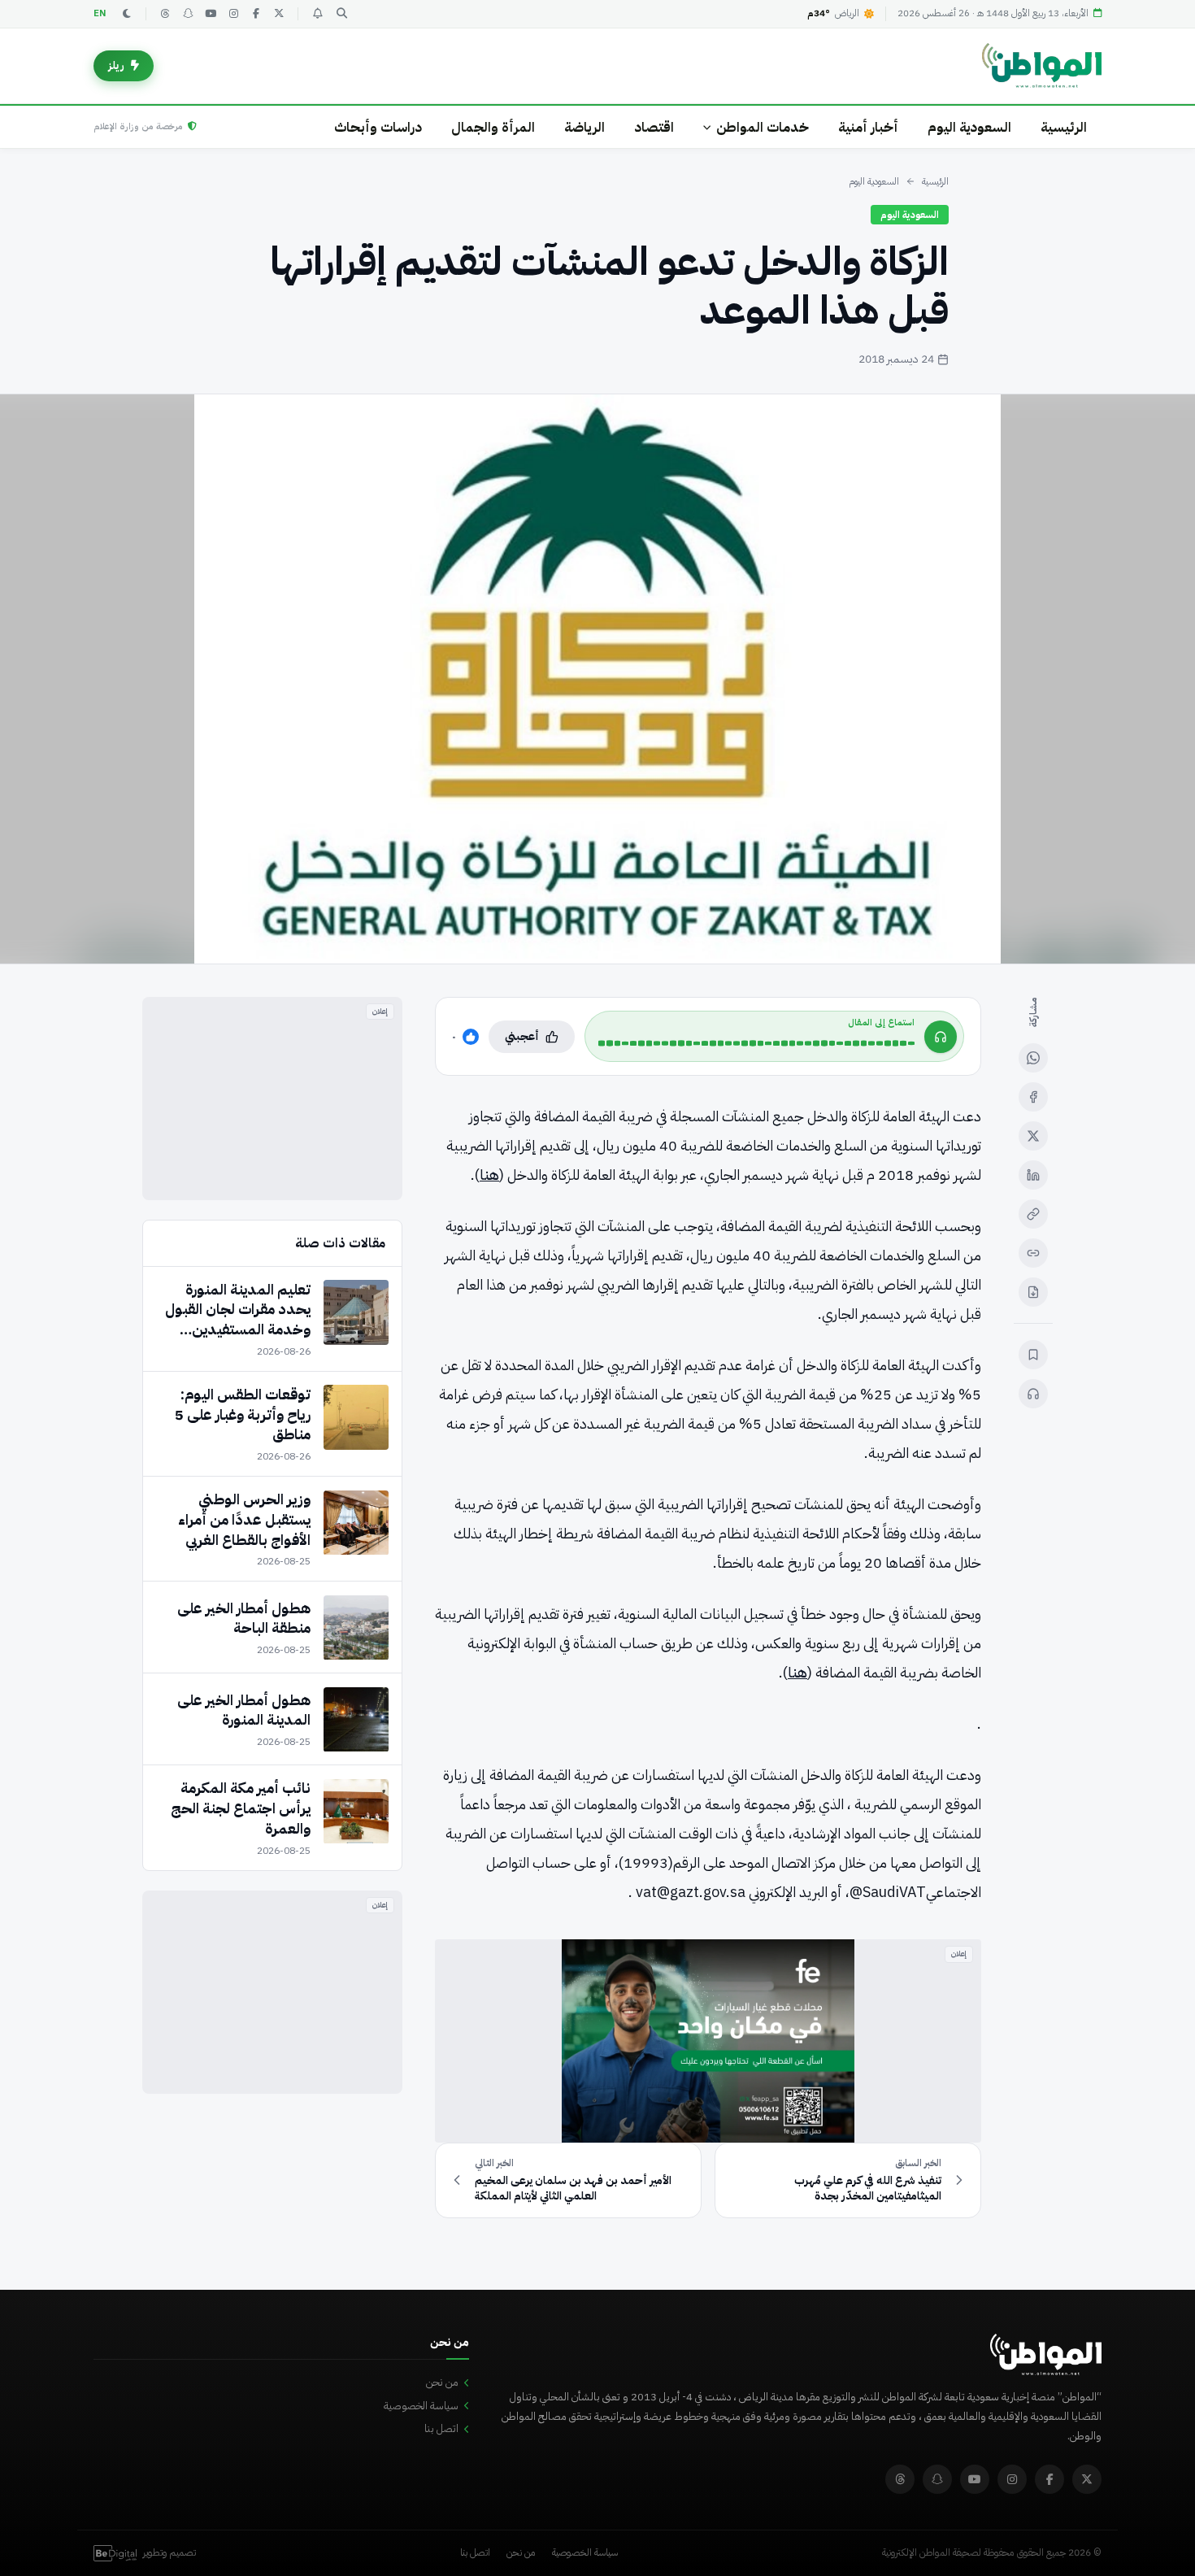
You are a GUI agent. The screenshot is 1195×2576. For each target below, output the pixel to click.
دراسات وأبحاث (378, 127)
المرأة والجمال (493, 127)
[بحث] (341, 14)
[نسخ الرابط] (1033, 1214)
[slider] (756, 1043)
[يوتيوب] (211, 14)
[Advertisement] (272, 1099)
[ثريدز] (165, 14)
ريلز (116, 65)
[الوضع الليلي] (127, 14)
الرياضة (584, 127)
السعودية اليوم (969, 127)
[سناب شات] (188, 14)
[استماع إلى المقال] (1033, 1394)
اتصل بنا (441, 2428)
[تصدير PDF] (1033, 1292)
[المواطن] (1042, 66)
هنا (489, 1175)
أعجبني (522, 1036)
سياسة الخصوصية (421, 2406)
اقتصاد (654, 127)
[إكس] (1033, 1136)
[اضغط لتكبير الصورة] (597, 679)
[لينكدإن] (1033, 1175)
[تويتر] (279, 14)
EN (100, 13)
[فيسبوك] (256, 14)
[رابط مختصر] (1033, 1253)
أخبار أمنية (868, 127)
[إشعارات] (317, 14)
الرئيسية (1064, 127)
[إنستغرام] (233, 14)
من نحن (442, 2382)
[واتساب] (1033, 1058)
